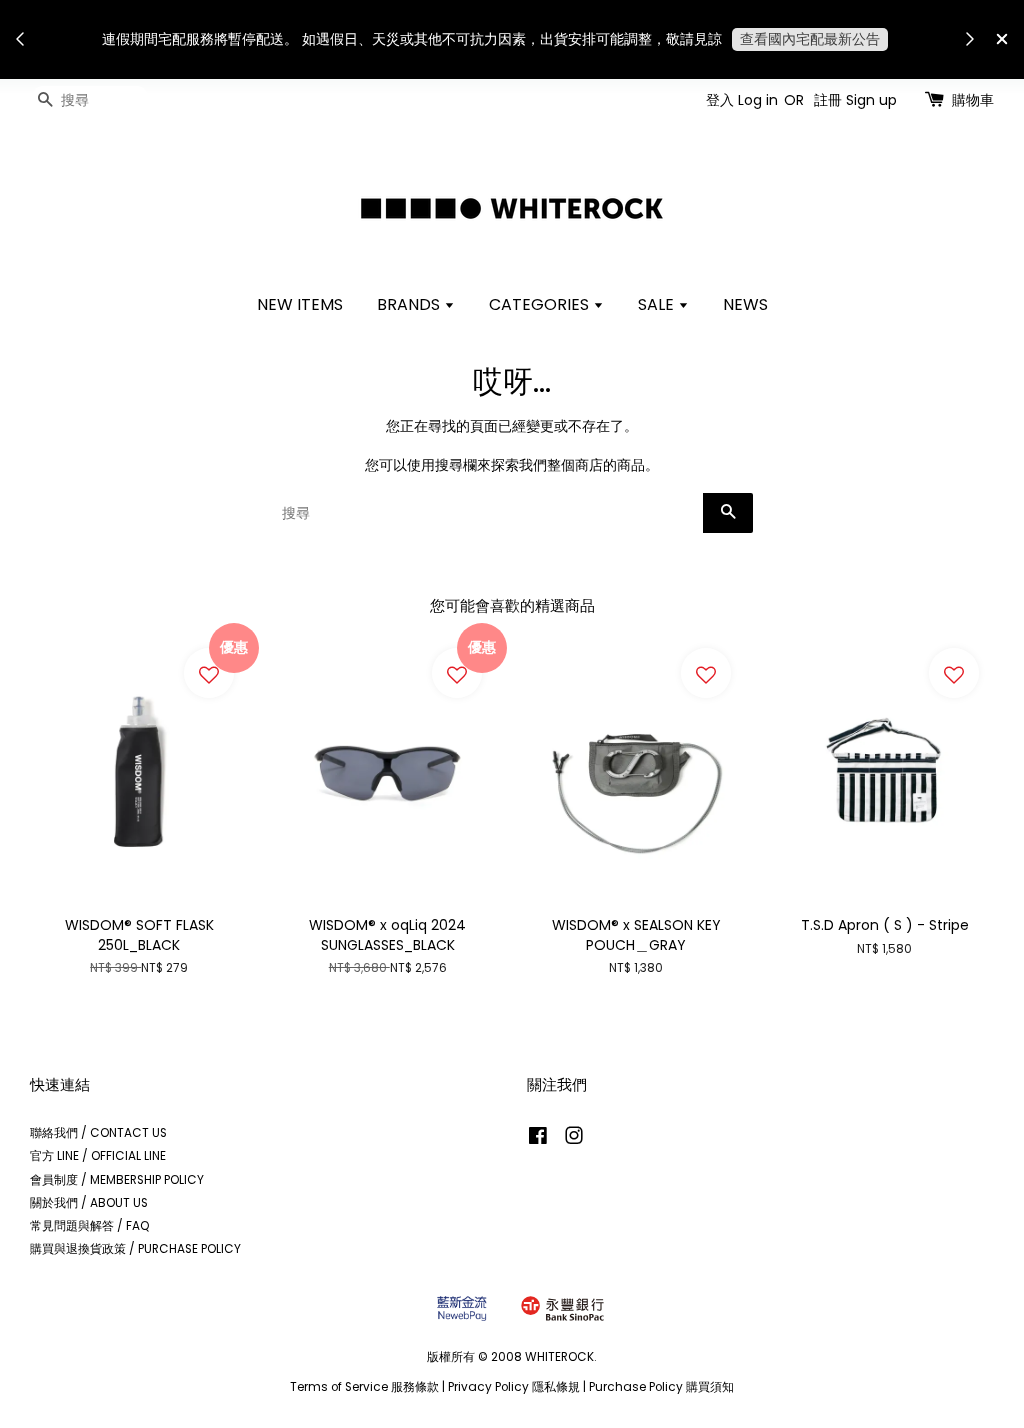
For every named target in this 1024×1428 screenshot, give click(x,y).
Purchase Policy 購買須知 (661, 1387)
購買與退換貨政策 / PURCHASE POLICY (135, 1249)
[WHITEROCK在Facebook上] (538, 1140)
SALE (658, 304)
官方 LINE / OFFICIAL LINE (98, 1156)
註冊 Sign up (855, 100)
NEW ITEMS (300, 304)
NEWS (745, 304)
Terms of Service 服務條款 (364, 1387)
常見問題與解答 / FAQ (90, 1226)
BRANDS (410, 304)
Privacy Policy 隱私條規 (514, 1387)
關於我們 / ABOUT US (89, 1203)
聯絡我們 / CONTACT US (98, 1133)
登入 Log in (742, 100)
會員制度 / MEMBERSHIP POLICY (117, 1180)
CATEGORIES (541, 304)
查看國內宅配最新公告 (810, 39)
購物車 (973, 100)
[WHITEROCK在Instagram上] (574, 1140)
